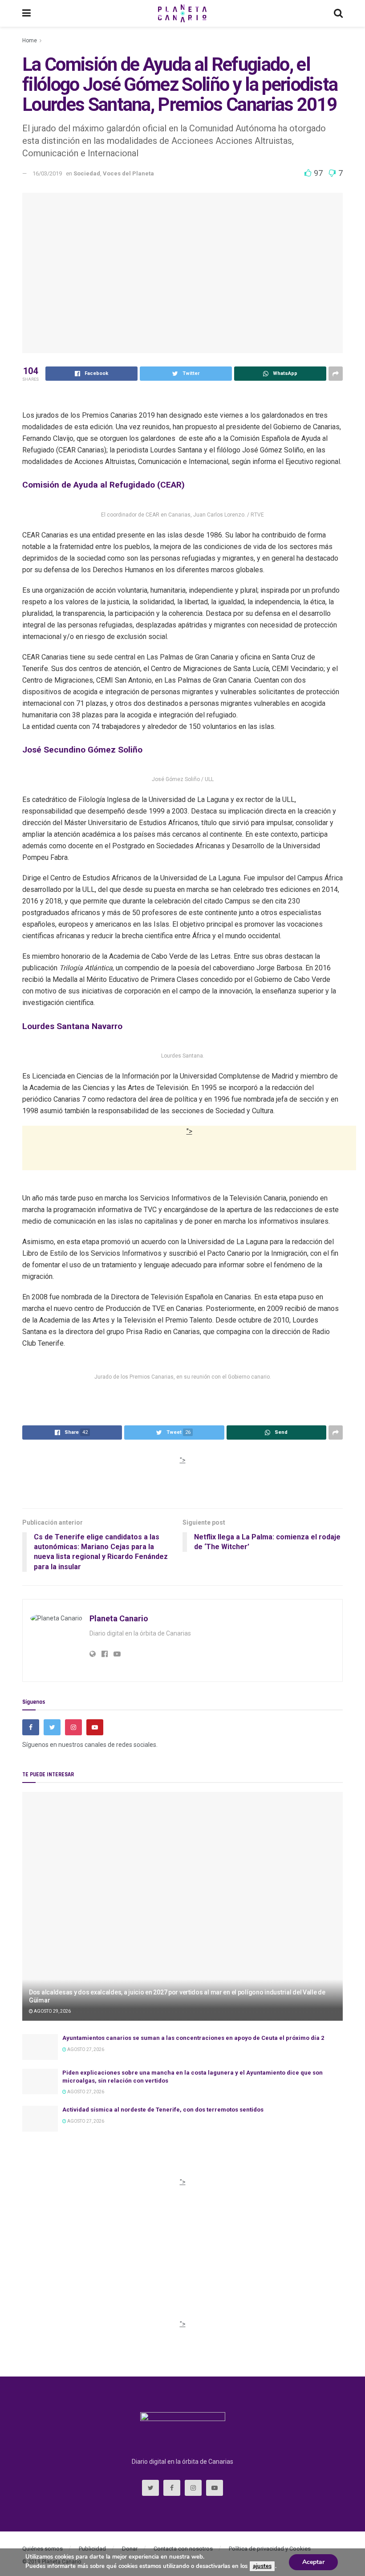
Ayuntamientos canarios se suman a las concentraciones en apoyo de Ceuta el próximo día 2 (193, 2038)
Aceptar (313, 2562)
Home (30, 41)
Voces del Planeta (128, 173)
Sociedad (87, 173)
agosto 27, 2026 (85, 2049)
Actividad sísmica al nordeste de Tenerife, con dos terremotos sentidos (163, 2110)
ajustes (262, 2566)
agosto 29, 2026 (52, 2011)
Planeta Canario (119, 1618)
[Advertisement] (189, 1160)
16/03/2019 (47, 173)
